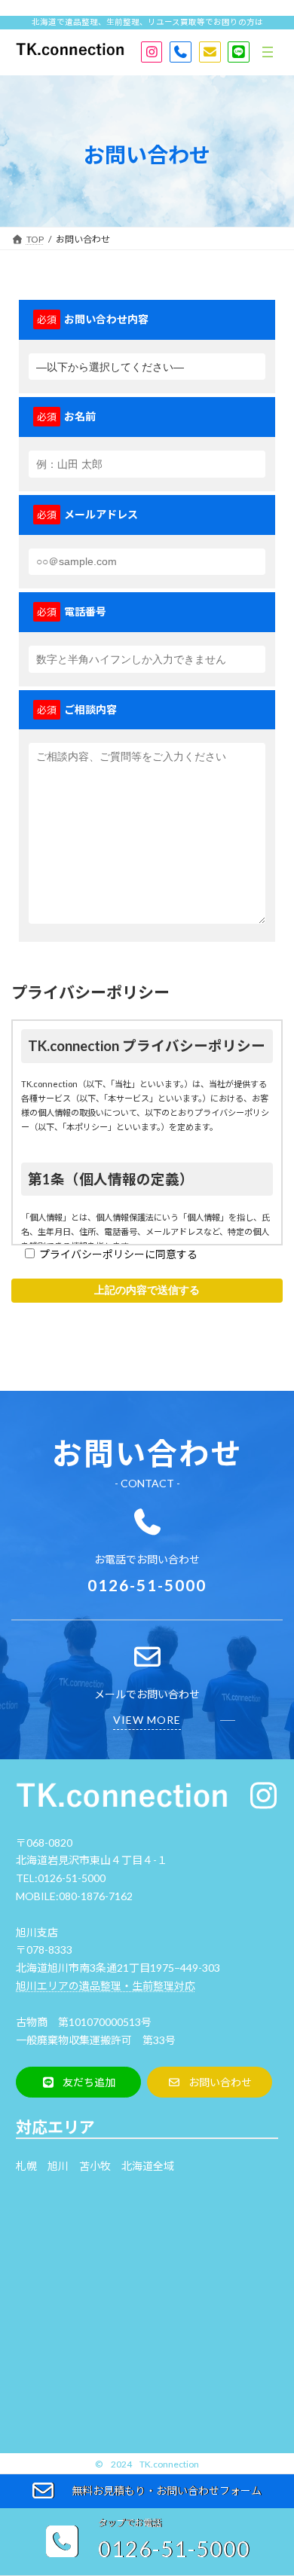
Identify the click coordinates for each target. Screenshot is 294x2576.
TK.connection (169, 2464)
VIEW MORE (147, 1720)
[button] (78, 2082)
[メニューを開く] (268, 52)
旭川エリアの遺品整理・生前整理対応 (106, 1986)
